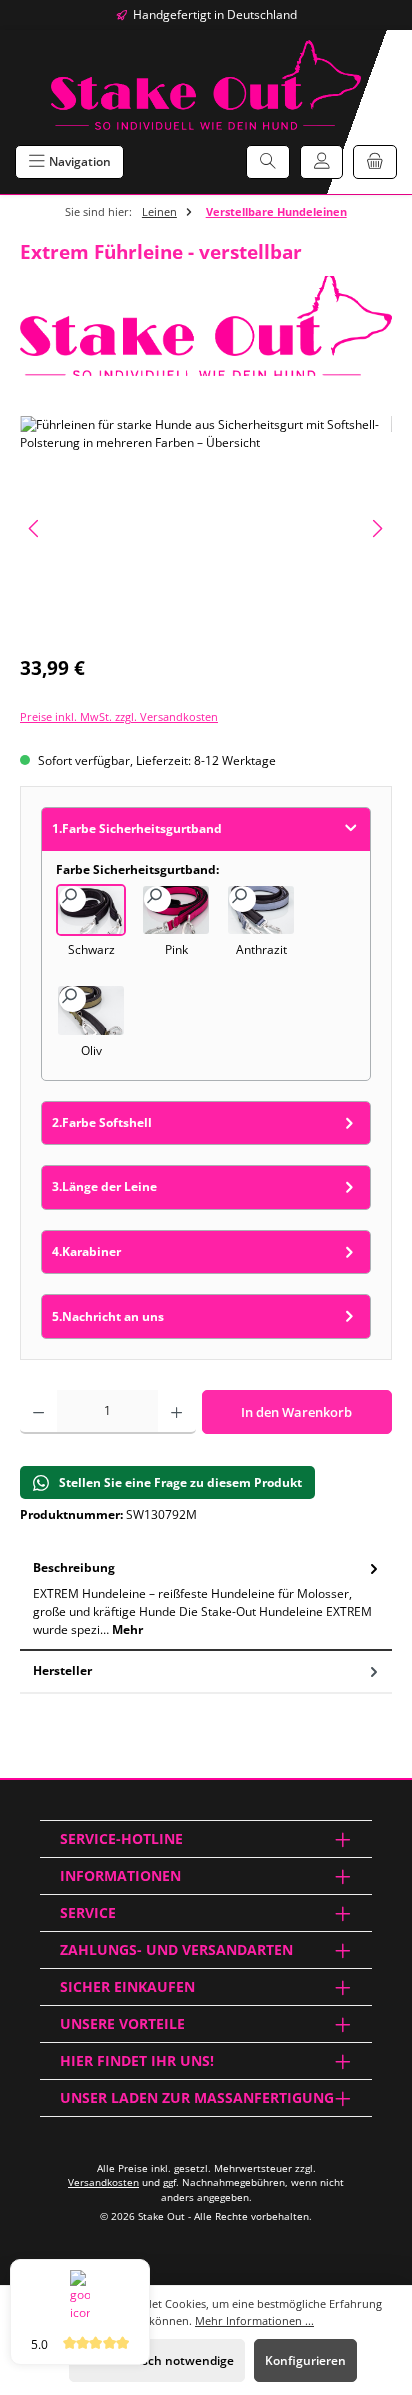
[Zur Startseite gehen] (206, 85)
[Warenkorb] (375, 161)
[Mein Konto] (322, 161)
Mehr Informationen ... (254, 2320)
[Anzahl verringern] (38, 1412)
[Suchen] (268, 161)
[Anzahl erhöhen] (176, 1412)
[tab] (206, 1599)
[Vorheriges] (35, 528)
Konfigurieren (305, 2360)
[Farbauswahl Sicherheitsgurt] (206, 528)
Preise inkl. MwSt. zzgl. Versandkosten (119, 716)
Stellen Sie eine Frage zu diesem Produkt (180, 1482)
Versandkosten (103, 2182)
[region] (206, 528)
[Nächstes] (377, 528)
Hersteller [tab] (62, 1670)
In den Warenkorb (296, 1412)
